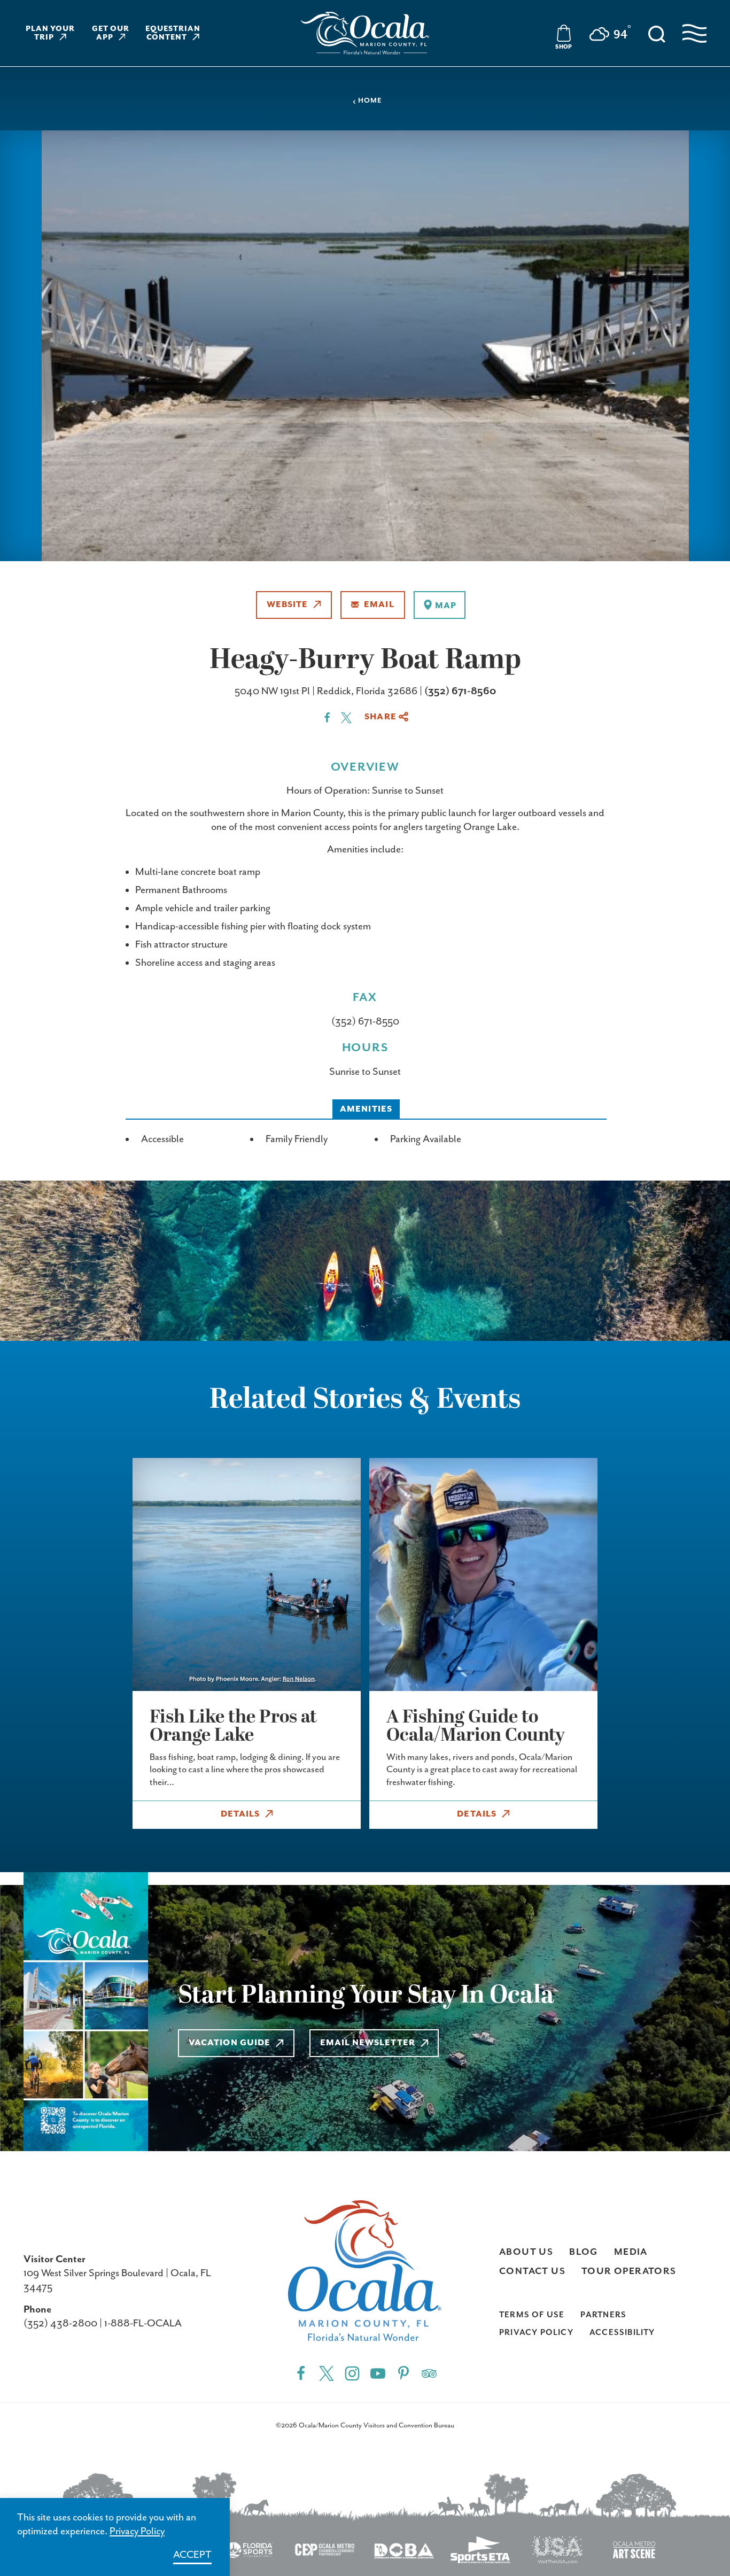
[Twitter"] (327, 2373)
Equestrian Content (173, 33)
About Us (526, 2252)
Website (288, 605)
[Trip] (429, 2373)
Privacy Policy (536, 2333)
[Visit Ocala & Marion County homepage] (365, 33)
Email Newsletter (368, 2043)
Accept (192, 2555)
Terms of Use (532, 2315)
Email (379, 605)
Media (631, 2252)
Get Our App (111, 33)
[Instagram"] (352, 2373)
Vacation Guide (230, 2043)
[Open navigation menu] (694, 33)
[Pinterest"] (403, 2373)
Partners (603, 2315)
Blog (584, 2252)
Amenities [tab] (366, 1109)
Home (370, 101)
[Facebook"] (301, 2373)
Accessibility (622, 2333)
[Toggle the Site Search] (657, 33)
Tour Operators (629, 2271)
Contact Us (532, 2271)
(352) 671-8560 (460, 691)
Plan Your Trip (51, 33)
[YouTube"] (378, 2373)
